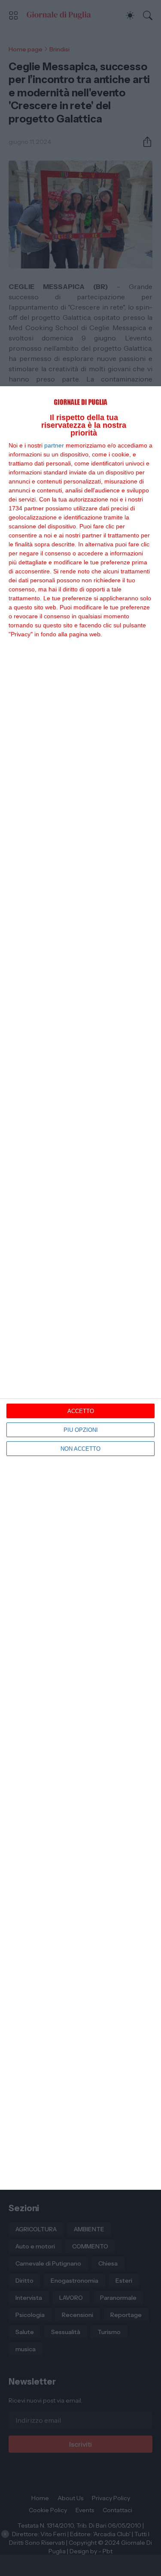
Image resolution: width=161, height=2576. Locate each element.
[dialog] (80, 1288)
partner (54, 445)
